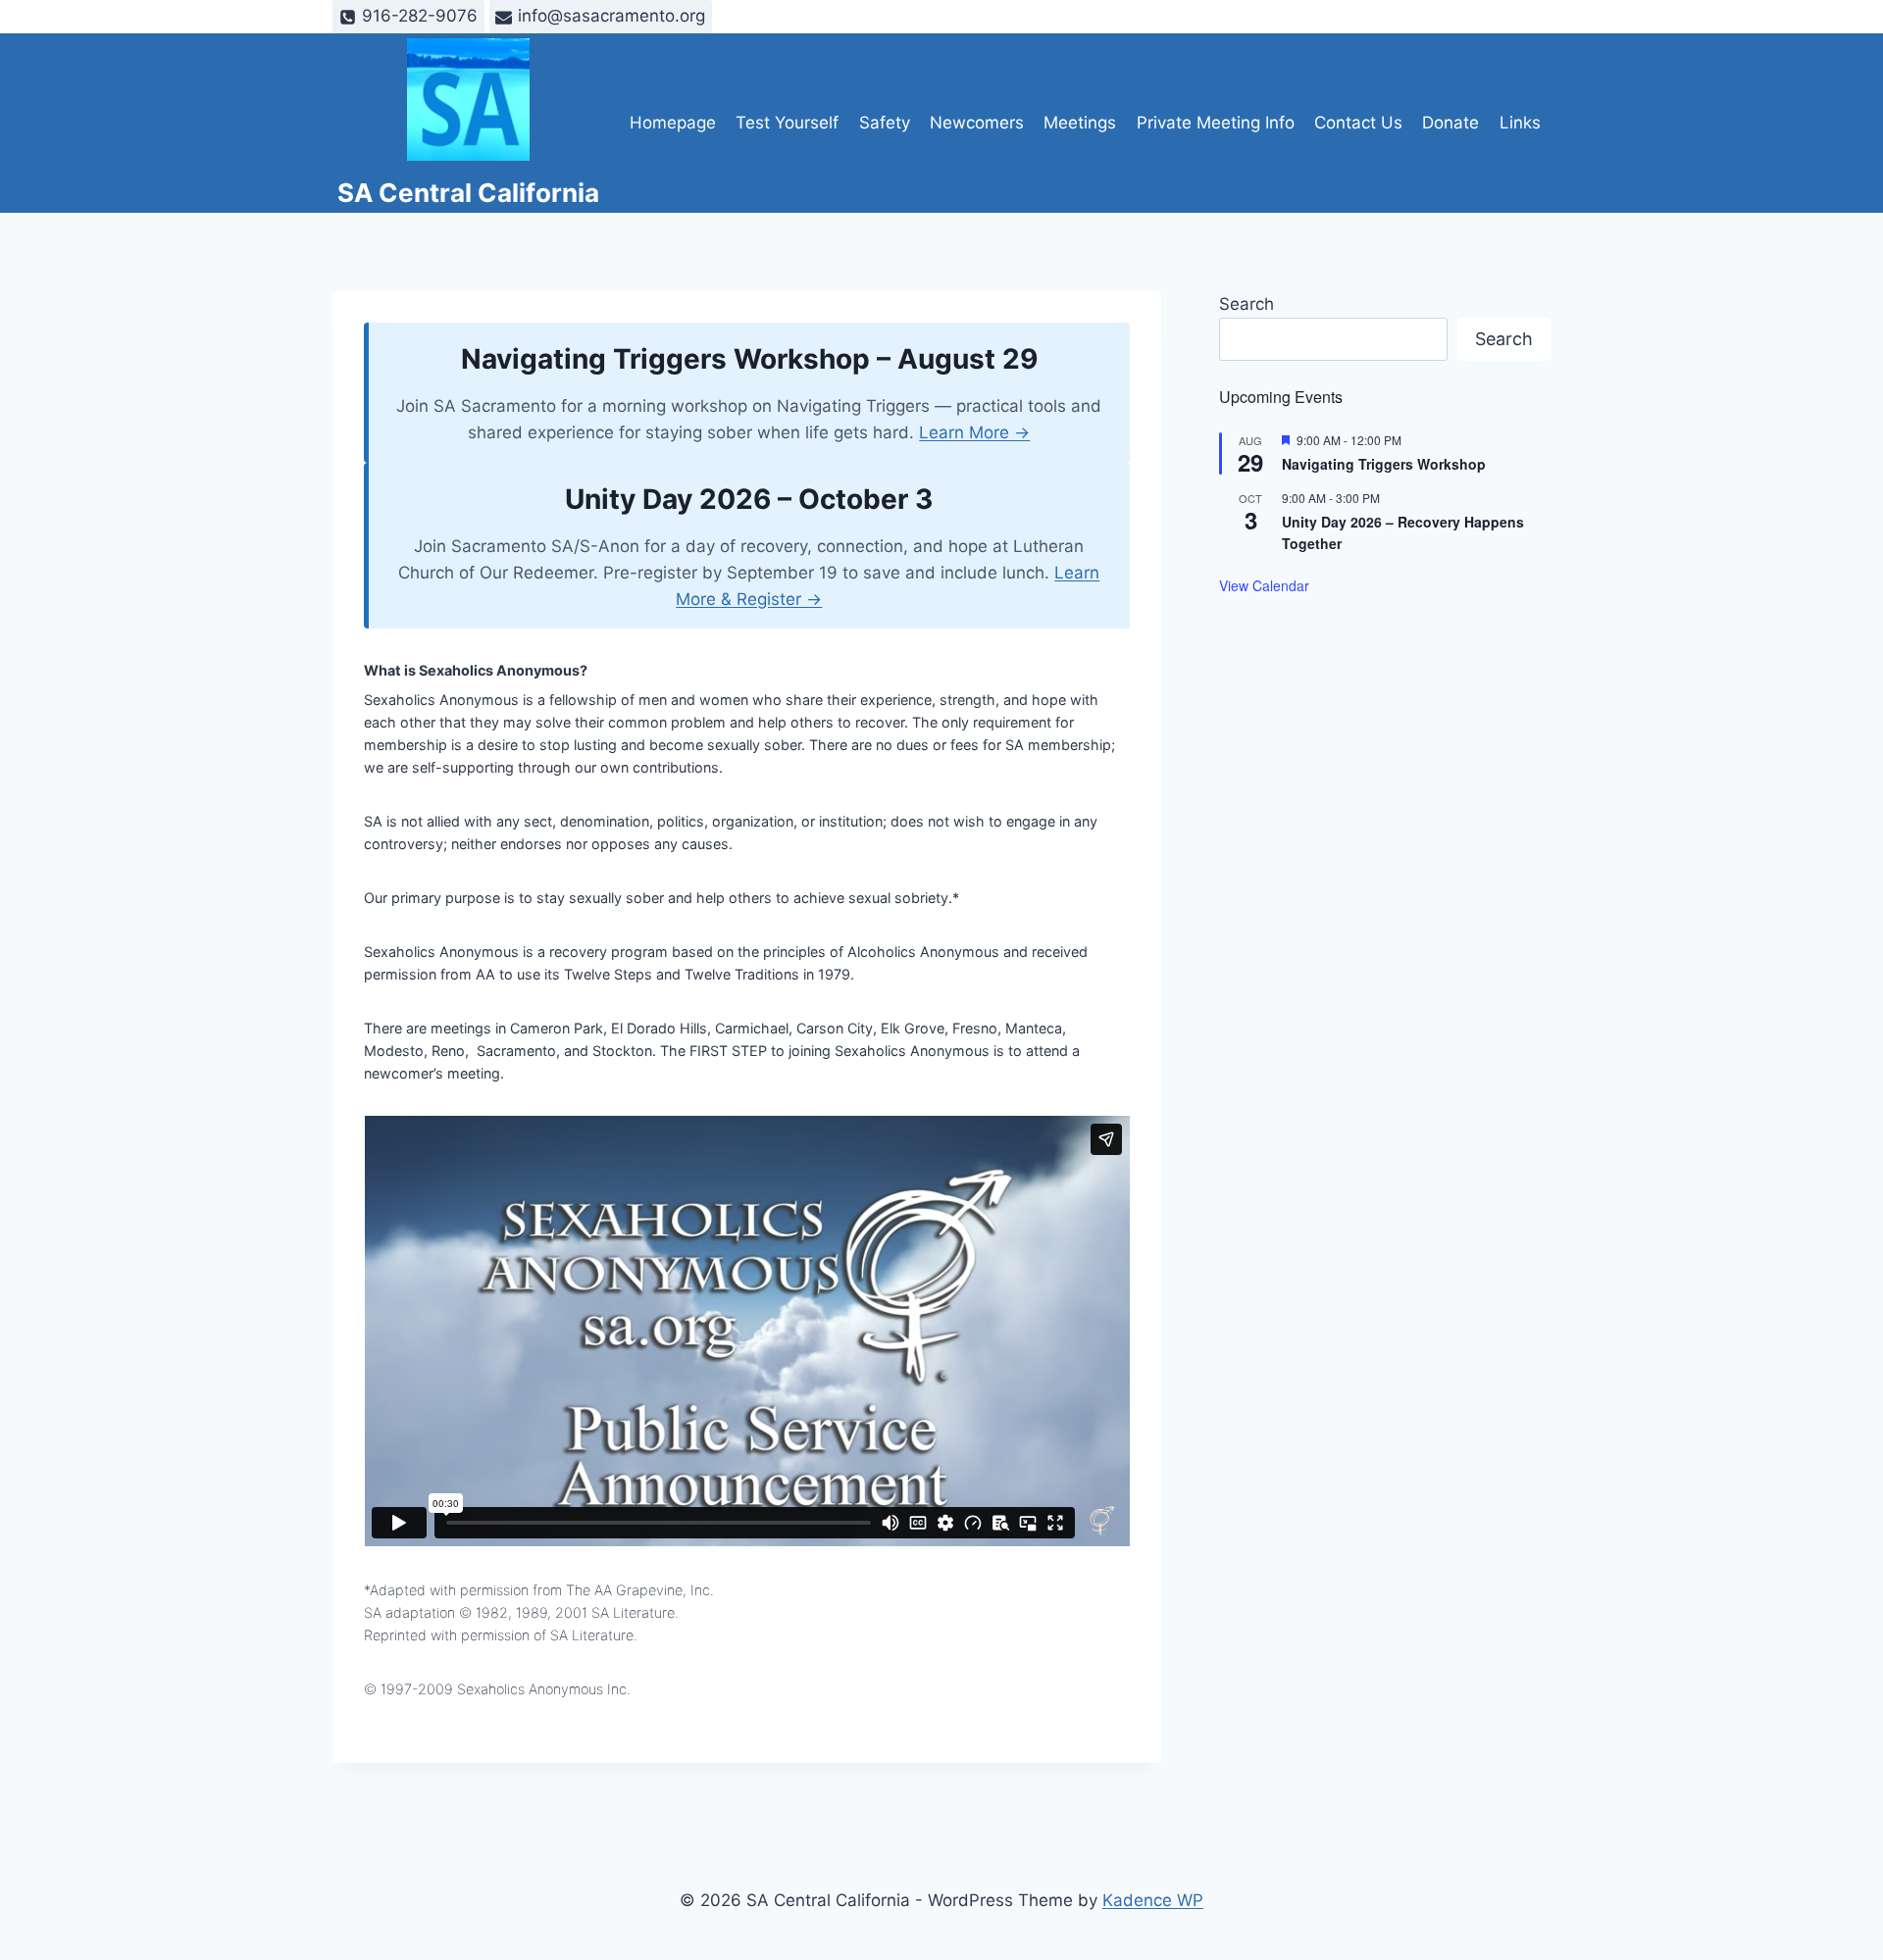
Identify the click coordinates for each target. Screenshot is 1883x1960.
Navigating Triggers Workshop (1384, 464)
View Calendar (1264, 585)
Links (1520, 123)
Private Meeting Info (1216, 123)
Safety (885, 123)
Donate (1450, 123)
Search (1247, 304)
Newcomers (977, 123)
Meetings (1080, 123)
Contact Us (1358, 123)
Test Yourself (787, 123)
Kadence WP (1153, 1900)
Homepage (673, 123)
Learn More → (974, 432)
